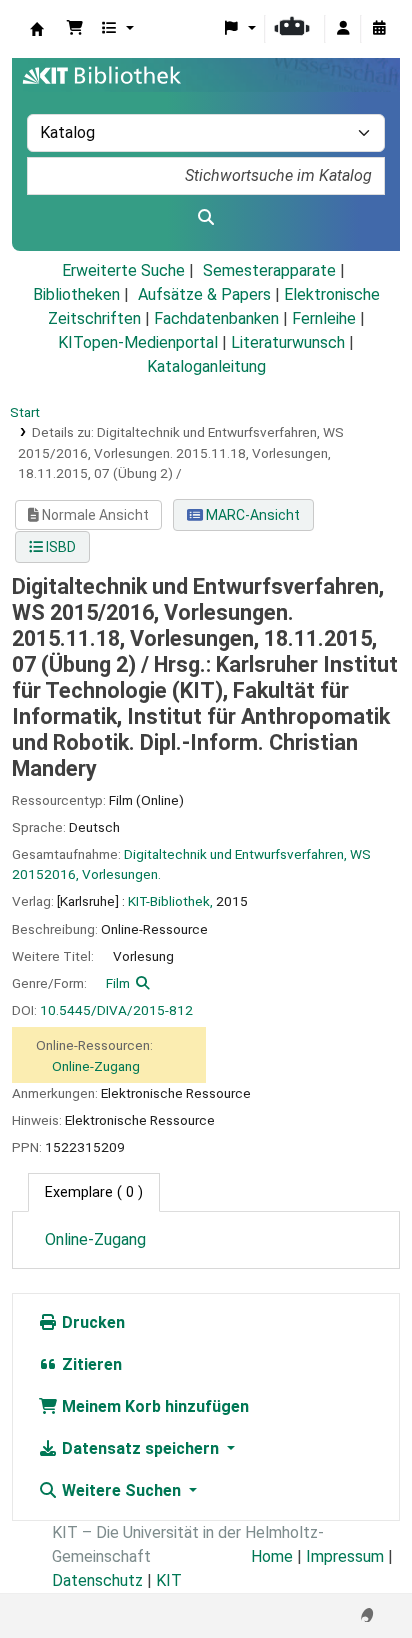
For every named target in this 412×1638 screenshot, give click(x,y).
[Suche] (206, 218)
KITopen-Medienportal (138, 342)
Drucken (91, 1322)
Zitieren (90, 1364)
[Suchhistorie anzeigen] (379, 29)
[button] (75, 29)
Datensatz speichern (140, 1448)
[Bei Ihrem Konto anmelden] (343, 29)
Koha (37, 29)
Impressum (345, 1556)
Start (25, 412)
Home (272, 1556)
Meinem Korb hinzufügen (153, 1406)
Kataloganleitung (206, 366)
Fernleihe (324, 318)
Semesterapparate (269, 270)
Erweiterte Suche (123, 270)
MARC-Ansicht (251, 515)
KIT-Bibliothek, (170, 901)
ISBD (59, 547)
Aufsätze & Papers (204, 294)
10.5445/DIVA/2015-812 (116, 1010)
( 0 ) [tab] (94, 1192)
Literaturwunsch (288, 342)
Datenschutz (97, 1580)
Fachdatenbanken (216, 318)
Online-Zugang (96, 1066)
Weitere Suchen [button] (121, 1490)
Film (118, 983)
